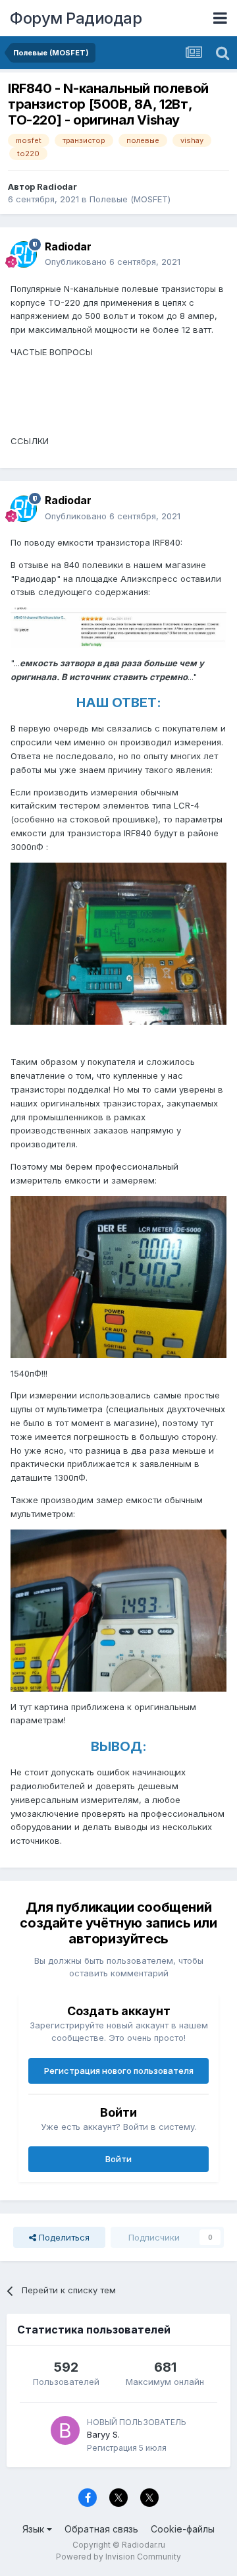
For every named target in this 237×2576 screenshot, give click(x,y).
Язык (35, 2529)
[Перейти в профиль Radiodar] (24, 254)
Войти (118, 2159)
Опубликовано (113, 262)
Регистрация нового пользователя (119, 2071)
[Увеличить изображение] (118, 627)
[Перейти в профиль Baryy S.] (65, 2430)
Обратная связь (101, 2529)
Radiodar (57, 186)
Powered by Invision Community (118, 2557)
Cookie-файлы (183, 2529)
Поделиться (63, 2237)
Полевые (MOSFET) (130, 199)
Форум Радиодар (76, 18)
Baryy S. (103, 2434)
